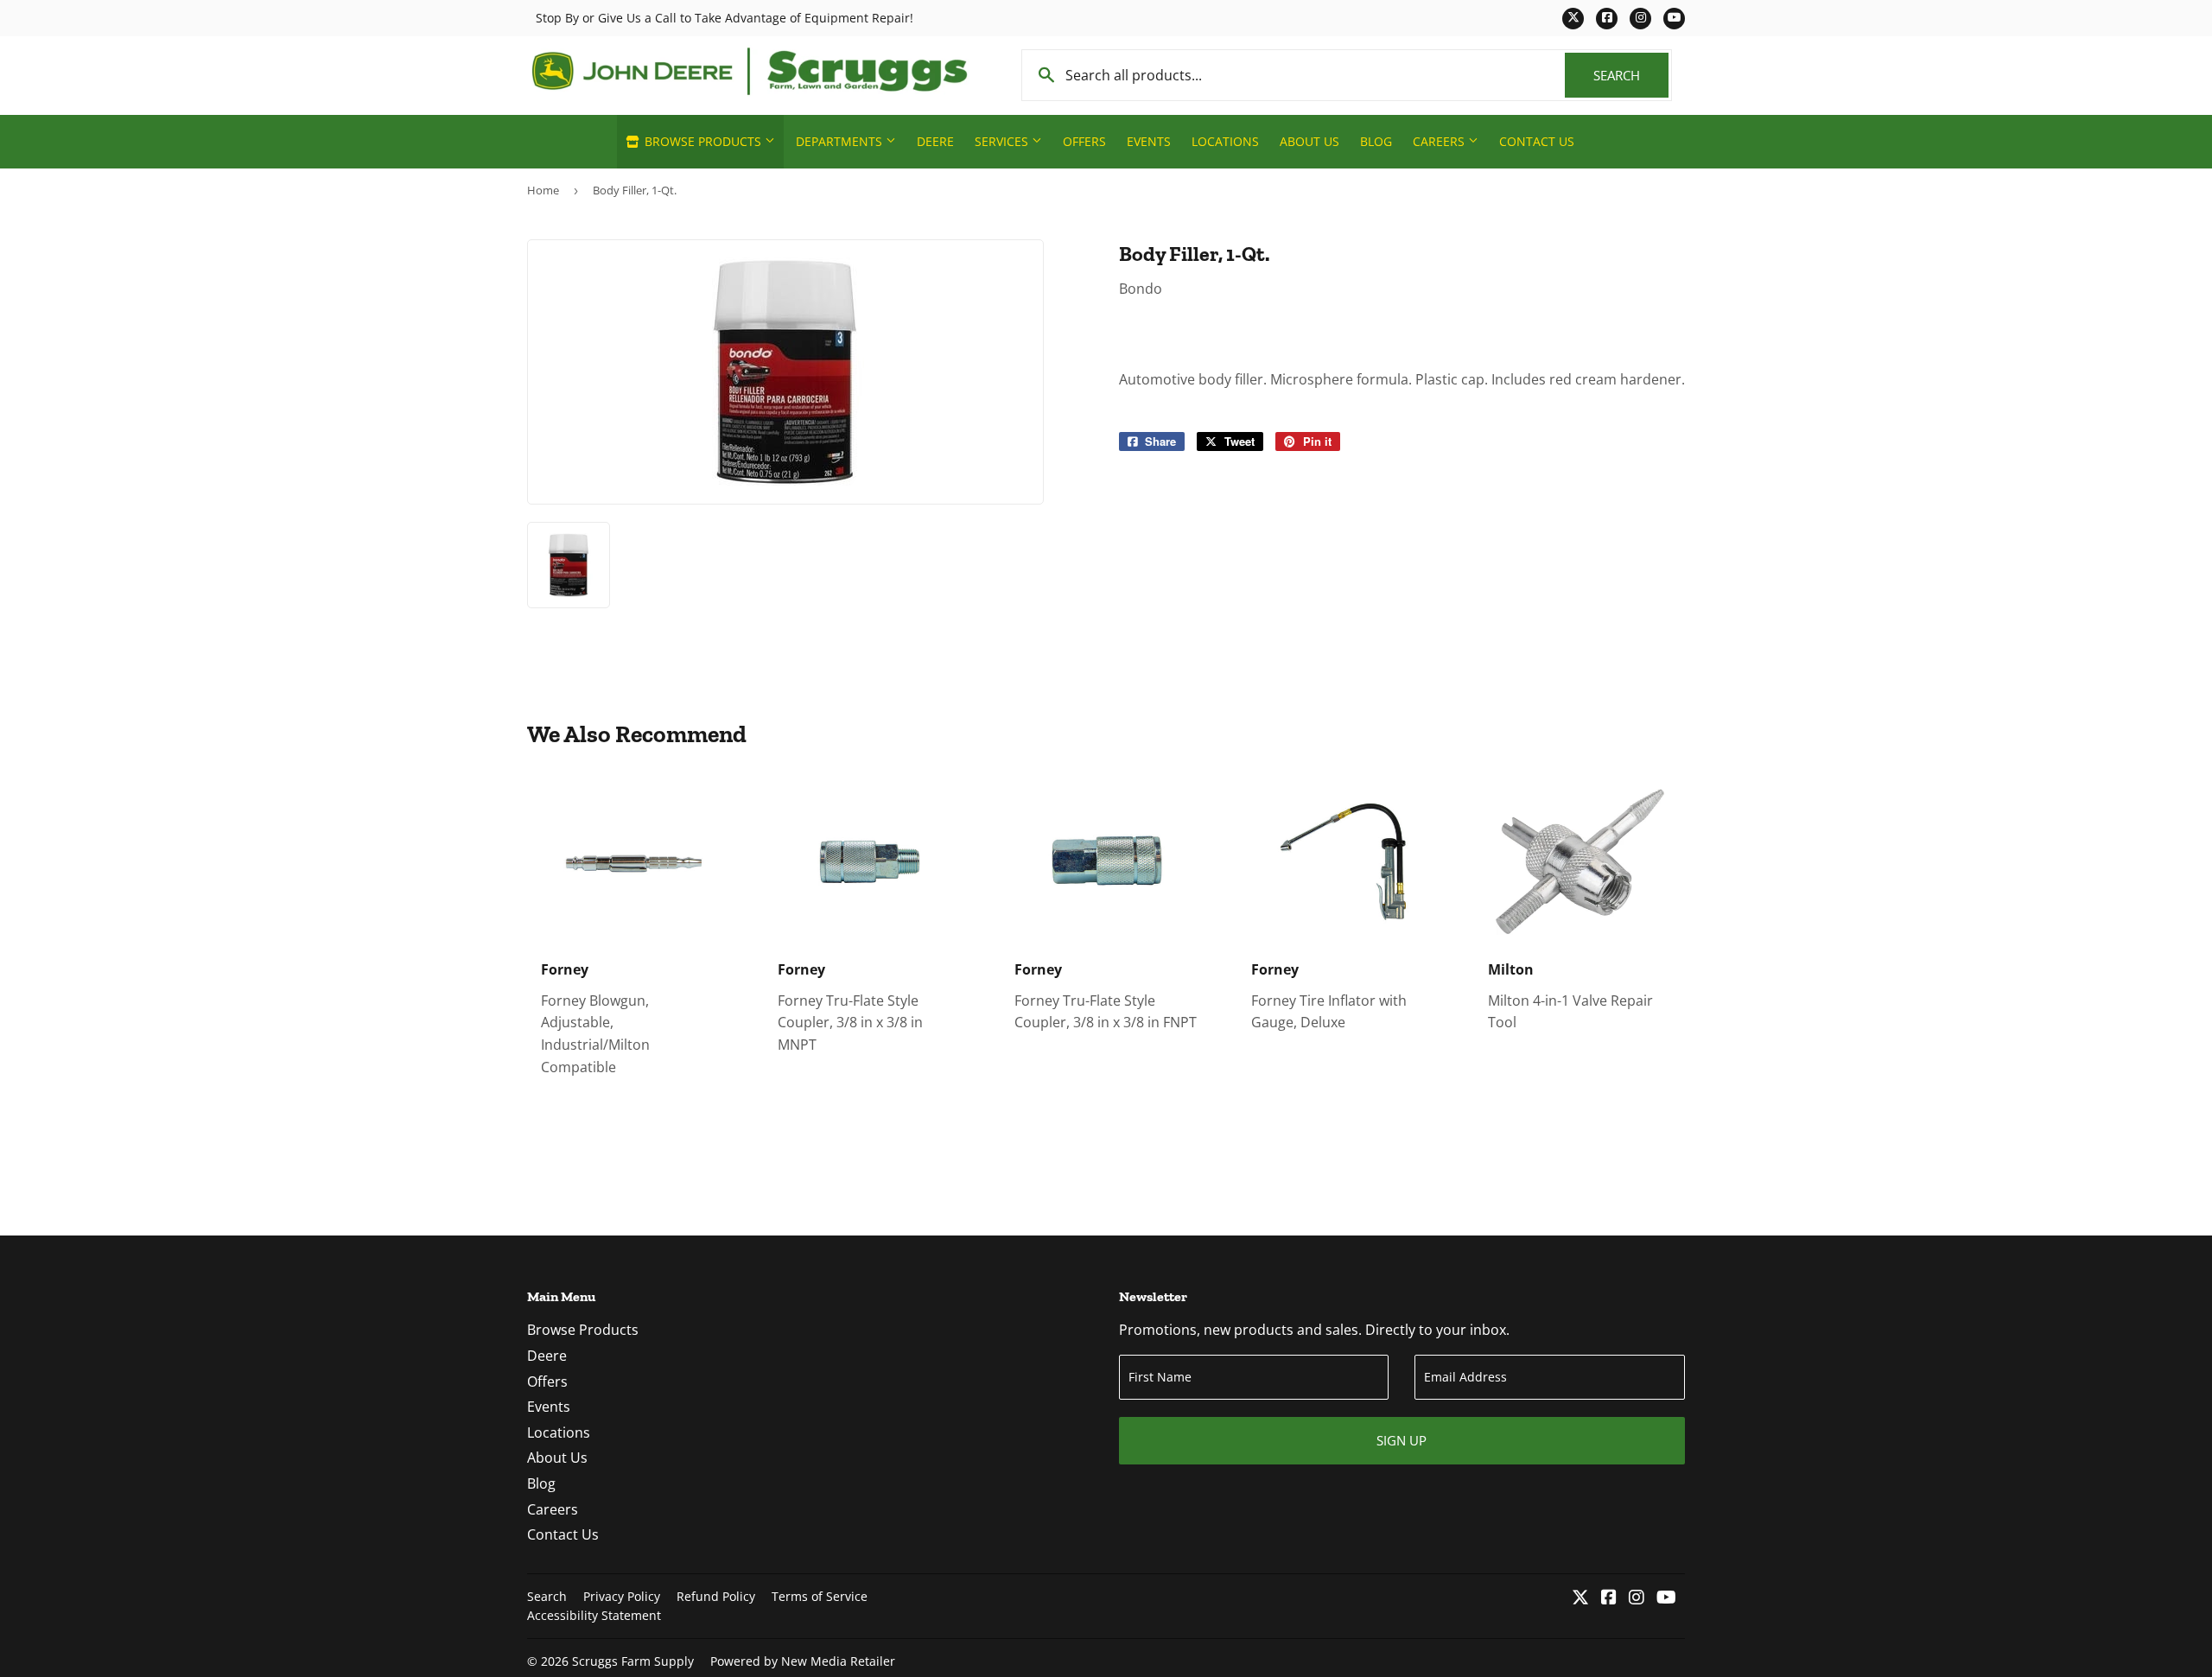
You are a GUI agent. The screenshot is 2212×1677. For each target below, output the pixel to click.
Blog (1376, 141)
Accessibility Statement (594, 1615)
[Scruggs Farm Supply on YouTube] (1666, 1598)
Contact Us (1537, 141)
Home (543, 190)
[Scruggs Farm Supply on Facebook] (1609, 1598)
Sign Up (1402, 1440)
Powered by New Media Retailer (803, 1661)
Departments (841, 141)
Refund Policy (716, 1596)
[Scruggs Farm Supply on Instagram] (1637, 1598)
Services (1003, 141)
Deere (935, 141)
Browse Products (703, 141)
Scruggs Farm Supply (633, 1661)
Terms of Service (820, 1596)
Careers (1440, 141)
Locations (1225, 141)
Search (1631, 75)
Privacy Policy (622, 1596)
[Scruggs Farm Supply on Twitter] (1580, 1598)
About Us (1309, 141)
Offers (1084, 141)
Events (1149, 141)
